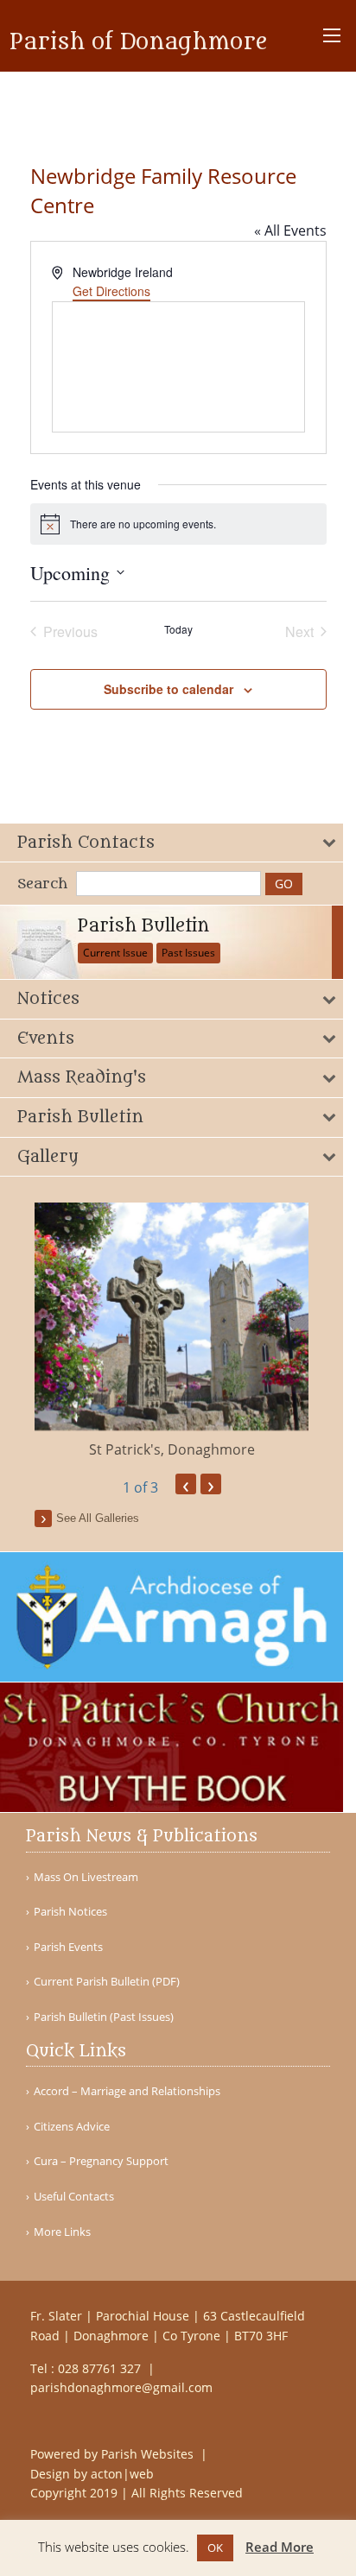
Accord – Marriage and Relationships (127, 2091)
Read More (280, 2547)
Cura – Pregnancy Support (101, 2161)
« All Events (290, 230)
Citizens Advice (72, 2127)
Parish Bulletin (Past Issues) (104, 2017)
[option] (172, 1331)
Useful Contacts (74, 2197)
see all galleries (98, 1518)
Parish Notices (70, 1912)
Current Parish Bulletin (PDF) (107, 1982)
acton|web (122, 2474)
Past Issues (188, 953)
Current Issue (115, 953)
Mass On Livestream (86, 1877)
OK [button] (215, 2548)
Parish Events (68, 1947)
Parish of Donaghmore (139, 42)
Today (178, 629)
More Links (62, 2232)
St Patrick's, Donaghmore (172, 1449)
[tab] (172, 843)
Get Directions (111, 291)
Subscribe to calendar (168, 689)
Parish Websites (149, 2454)
